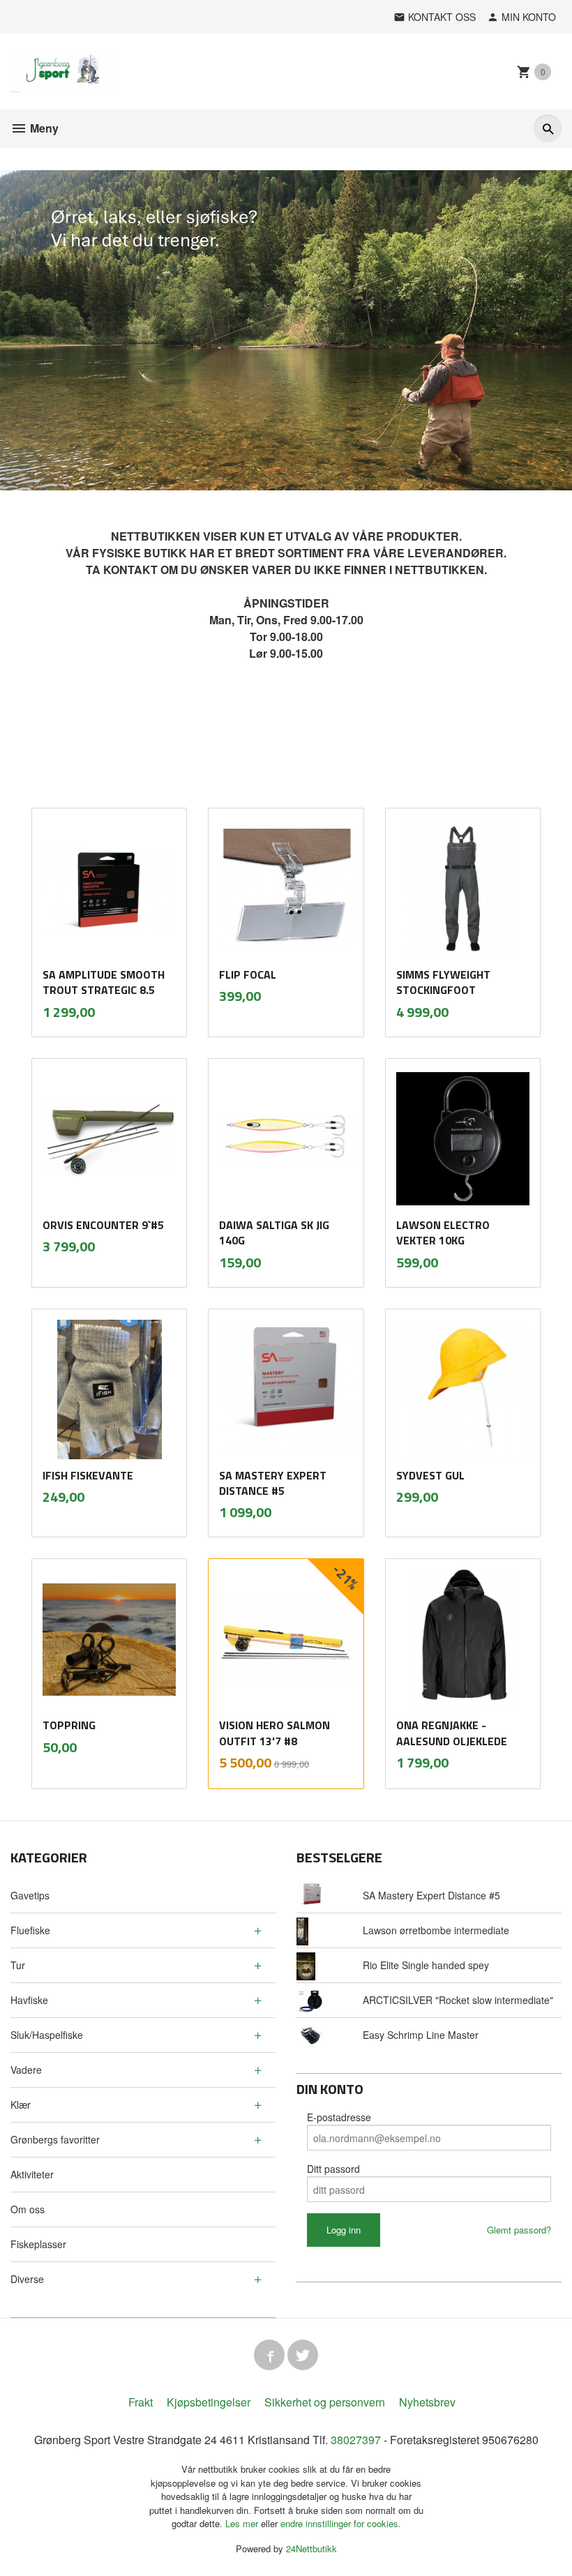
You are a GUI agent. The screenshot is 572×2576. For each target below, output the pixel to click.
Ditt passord (333, 2169)
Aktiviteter (32, 2174)
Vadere (26, 2070)
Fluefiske (30, 1930)
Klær (21, 2104)
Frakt (141, 2402)
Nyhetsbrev (427, 2402)
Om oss (28, 2209)
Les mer (243, 2523)
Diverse (27, 2279)
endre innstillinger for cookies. (341, 2523)
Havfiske (29, 2000)
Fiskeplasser (38, 2244)
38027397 (356, 2440)
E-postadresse (339, 2117)
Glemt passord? (519, 2230)
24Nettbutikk (311, 2548)
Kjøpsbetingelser (209, 2402)
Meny (43, 128)
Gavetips (30, 1895)
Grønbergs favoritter (55, 2139)
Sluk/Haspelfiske (47, 2035)
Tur (18, 1965)
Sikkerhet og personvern (325, 2402)
